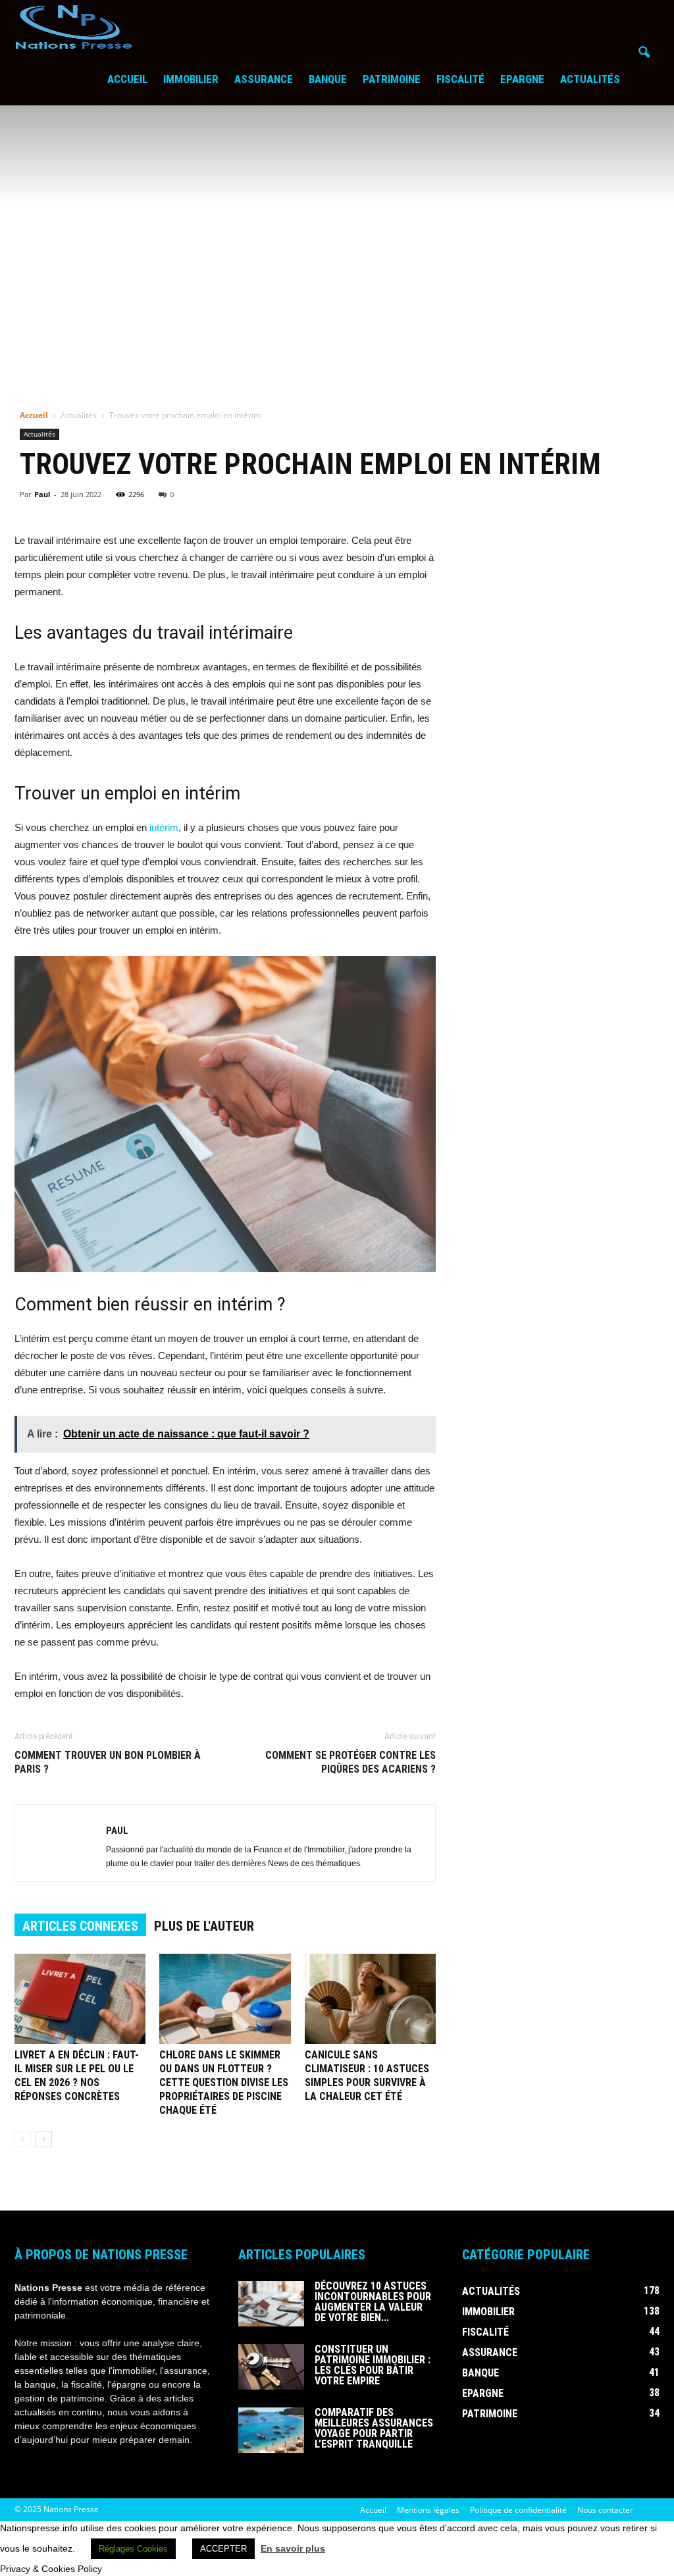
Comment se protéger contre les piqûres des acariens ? (350, 1762)
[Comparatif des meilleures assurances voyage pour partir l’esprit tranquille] (271, 2430)
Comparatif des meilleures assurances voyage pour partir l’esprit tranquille (374, 2428)
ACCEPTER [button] (223, 2549)
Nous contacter (605, 2510)
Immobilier (191, 79)
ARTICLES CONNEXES (80, 1926)
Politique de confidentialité (518, 2510)
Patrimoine (392, 79)
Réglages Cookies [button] (133, 2549)
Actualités (590, 79)
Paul (42, 494)
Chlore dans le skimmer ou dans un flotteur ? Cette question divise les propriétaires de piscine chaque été (224, 2082)
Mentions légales (428, 2510)
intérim (164, 827)
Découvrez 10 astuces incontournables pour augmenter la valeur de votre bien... (373, 2302)
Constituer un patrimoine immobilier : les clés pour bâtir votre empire (373, 2365)
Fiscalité (460, 79)
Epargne (522, 79)
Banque (328, 79)
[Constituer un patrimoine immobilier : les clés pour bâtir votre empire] (271, 2367)
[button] (644, 53)
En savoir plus (293, 2548)
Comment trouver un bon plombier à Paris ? (108, 1762)
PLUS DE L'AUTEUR (204, 1926)
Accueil (127, 79)
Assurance (264, 79)
